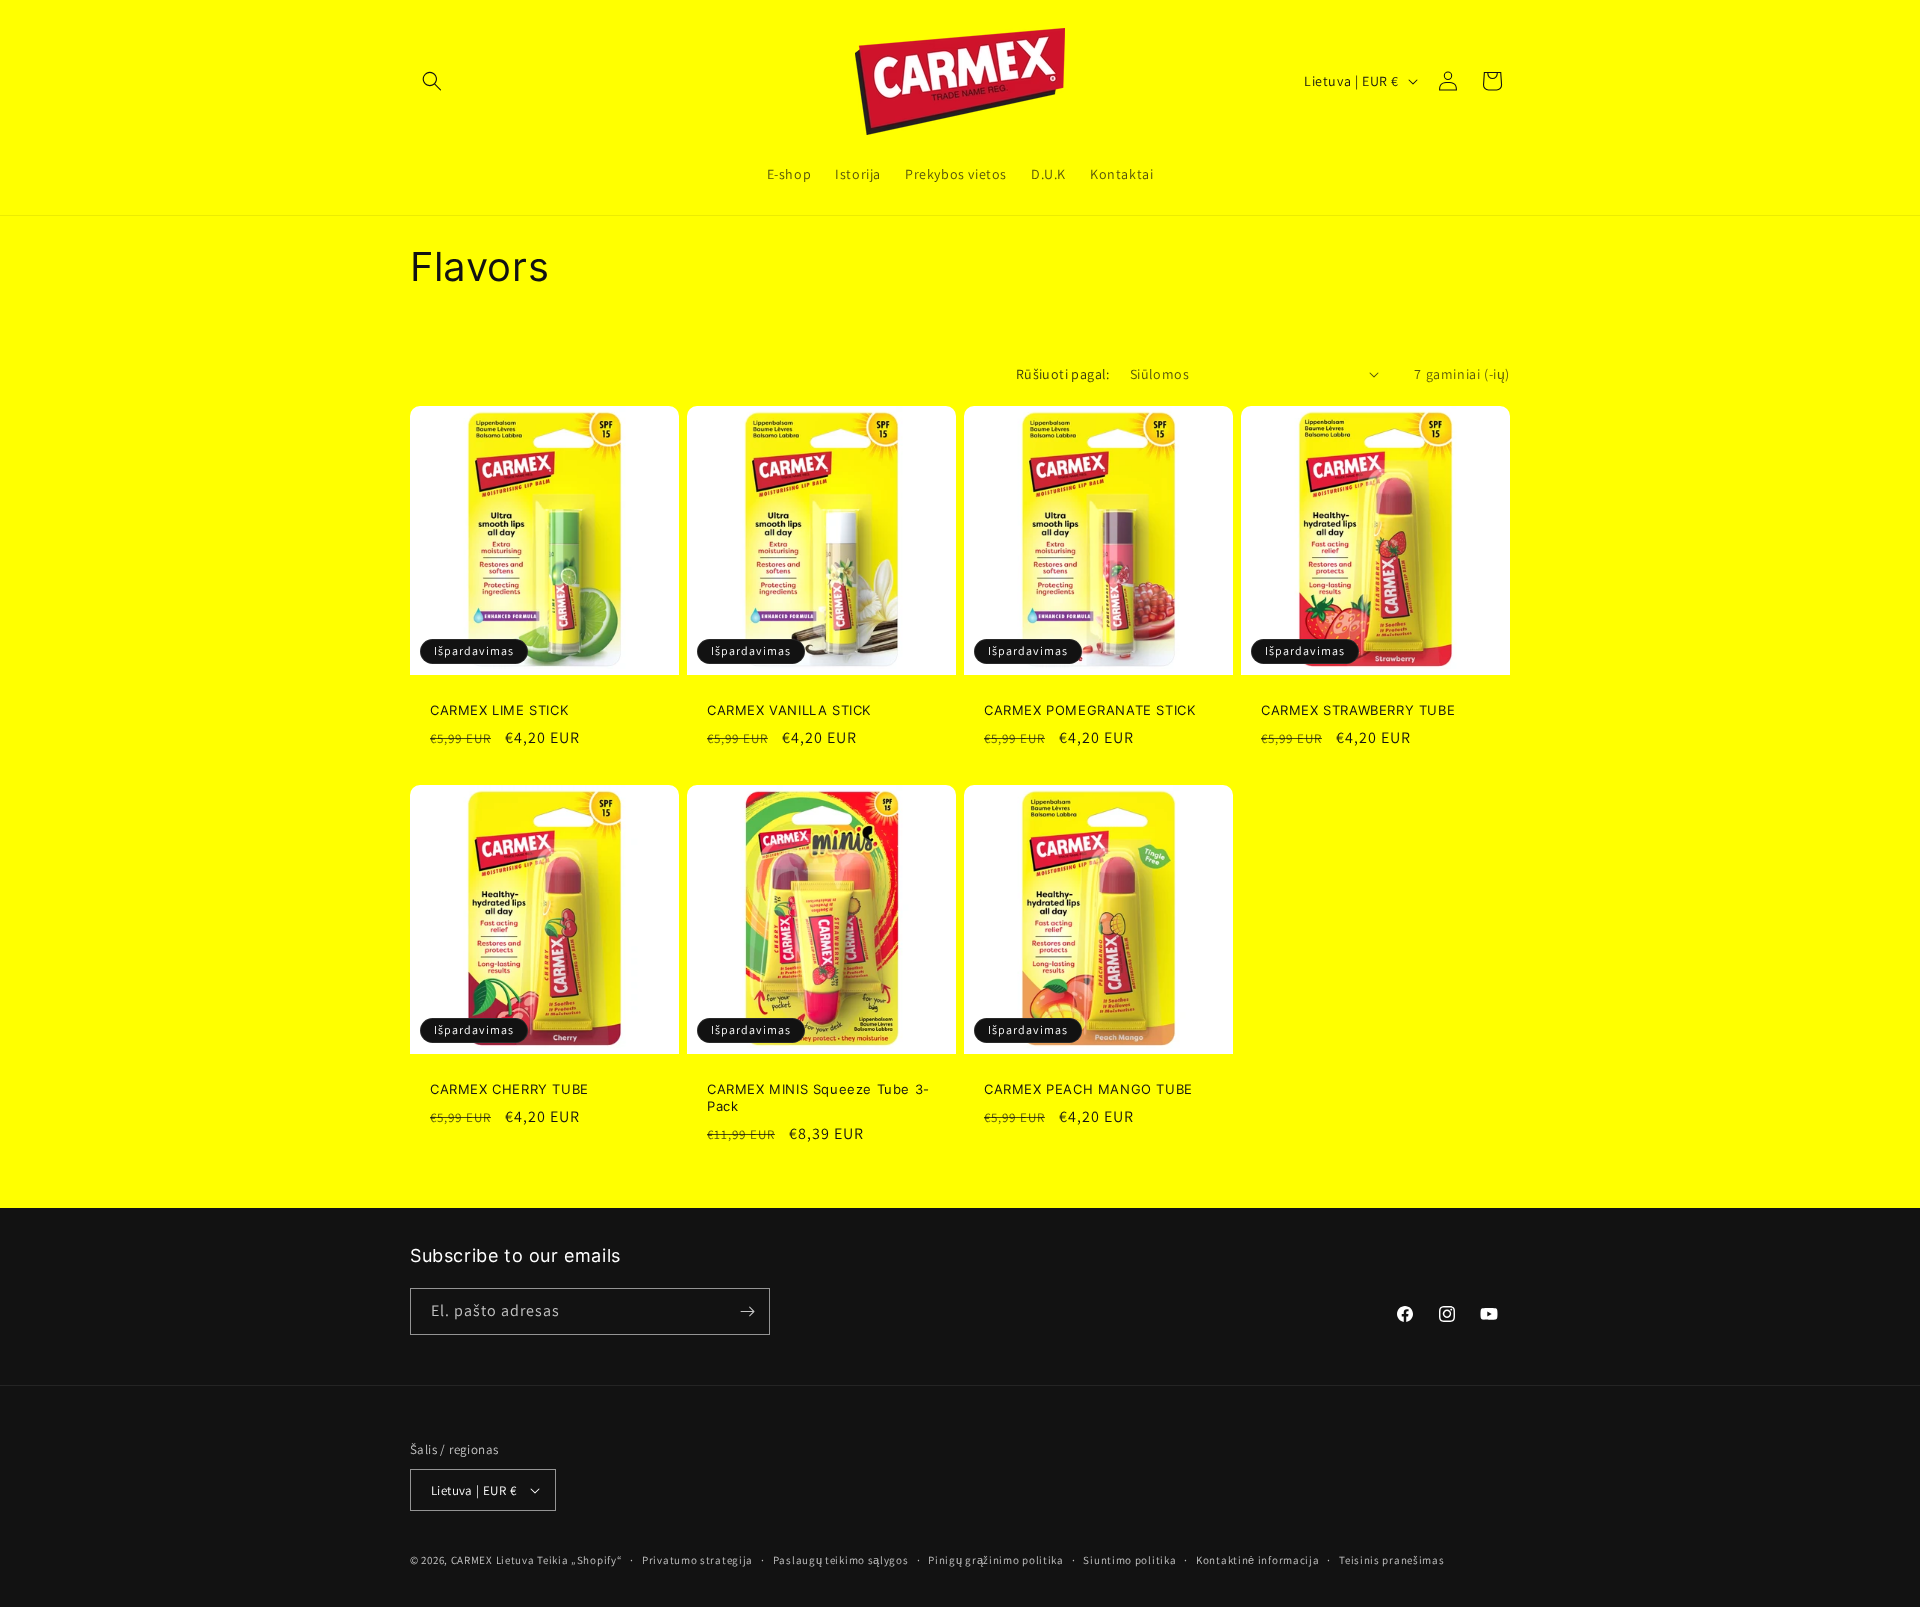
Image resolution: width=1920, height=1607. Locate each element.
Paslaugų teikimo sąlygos (841, 1560)
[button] (432, 81)
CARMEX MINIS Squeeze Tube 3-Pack (818, 1097)
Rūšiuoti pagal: (1063, 374)
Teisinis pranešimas (1391, 1560)
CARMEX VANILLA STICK (789, 710)
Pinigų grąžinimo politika (996, 1560)
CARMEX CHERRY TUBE (509, 1089)
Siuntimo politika (1129, 1560)
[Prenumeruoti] (747, 1311)
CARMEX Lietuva (493, 1560)
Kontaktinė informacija (1257, 1560)
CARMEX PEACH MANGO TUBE (1088, 1089)
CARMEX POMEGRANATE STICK (1089, 710)
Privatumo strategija (697, 1560)
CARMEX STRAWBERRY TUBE (1358, 710)
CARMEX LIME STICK (499, 710)
